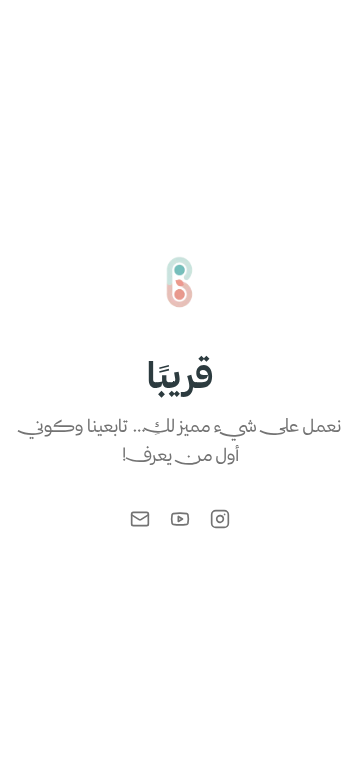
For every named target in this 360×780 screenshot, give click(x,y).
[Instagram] (220, 519)
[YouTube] (180, 519)
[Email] (140, 519)
